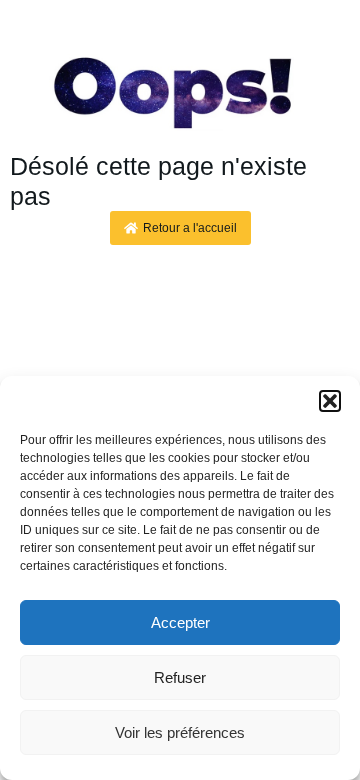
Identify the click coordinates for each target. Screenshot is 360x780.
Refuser (180, 677)
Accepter (180, 622)
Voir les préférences (180, 732)
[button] (330, 401)
